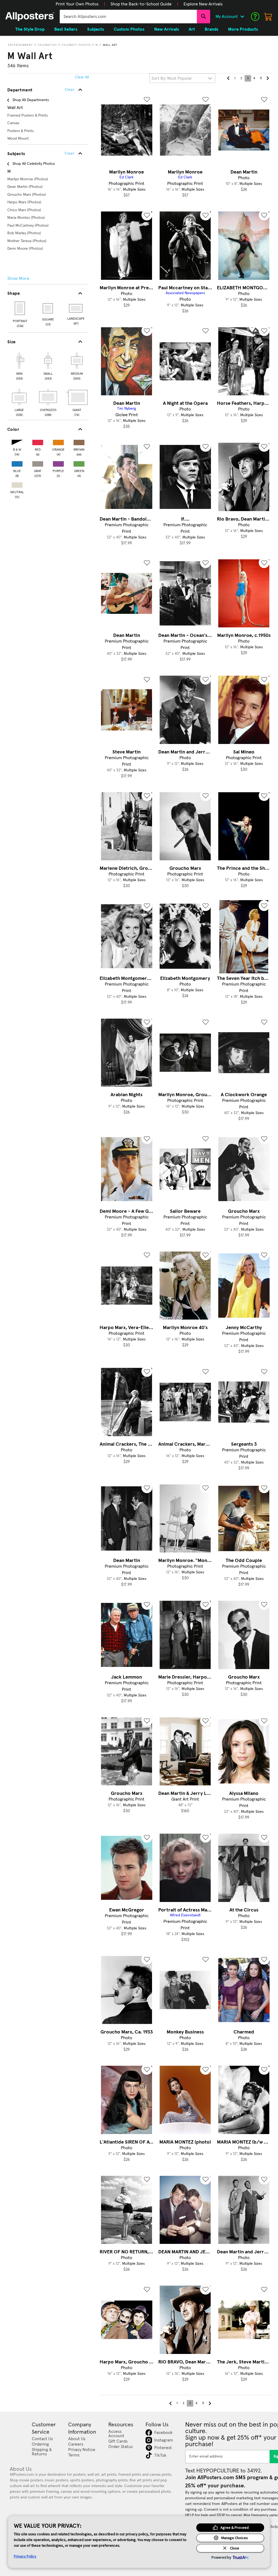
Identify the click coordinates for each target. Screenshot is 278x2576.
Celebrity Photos (76, 45)
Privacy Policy (25, 2556)
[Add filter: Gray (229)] (38, 463)
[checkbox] (19, 365)
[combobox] (128, 17)
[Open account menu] (242, 17)
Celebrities (47, 45)
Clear (69, 153)
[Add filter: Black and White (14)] (17, 441)
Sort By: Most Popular (172, 78)
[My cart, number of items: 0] (268, 17)
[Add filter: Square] (48, 308)
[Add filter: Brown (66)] (79, 441)
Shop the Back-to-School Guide (141, 4)
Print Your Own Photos (77, 4)
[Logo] (30, 17)
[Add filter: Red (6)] (38, 441)
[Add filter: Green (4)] (79, 463)
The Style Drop (30, 29)
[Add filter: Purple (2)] (58, 463)
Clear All (82, 77)
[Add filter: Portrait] (20, 308)
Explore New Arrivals (203, 4)
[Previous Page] (228, 78)
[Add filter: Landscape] (76, 308)
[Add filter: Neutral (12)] (17, 484)
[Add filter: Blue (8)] (17, 463)
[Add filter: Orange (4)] (58, 441)
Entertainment (20, 45)
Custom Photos (129, 29)
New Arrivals (167, 29)
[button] (77, 4)
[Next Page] (267, 78)
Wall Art (110, 45)
